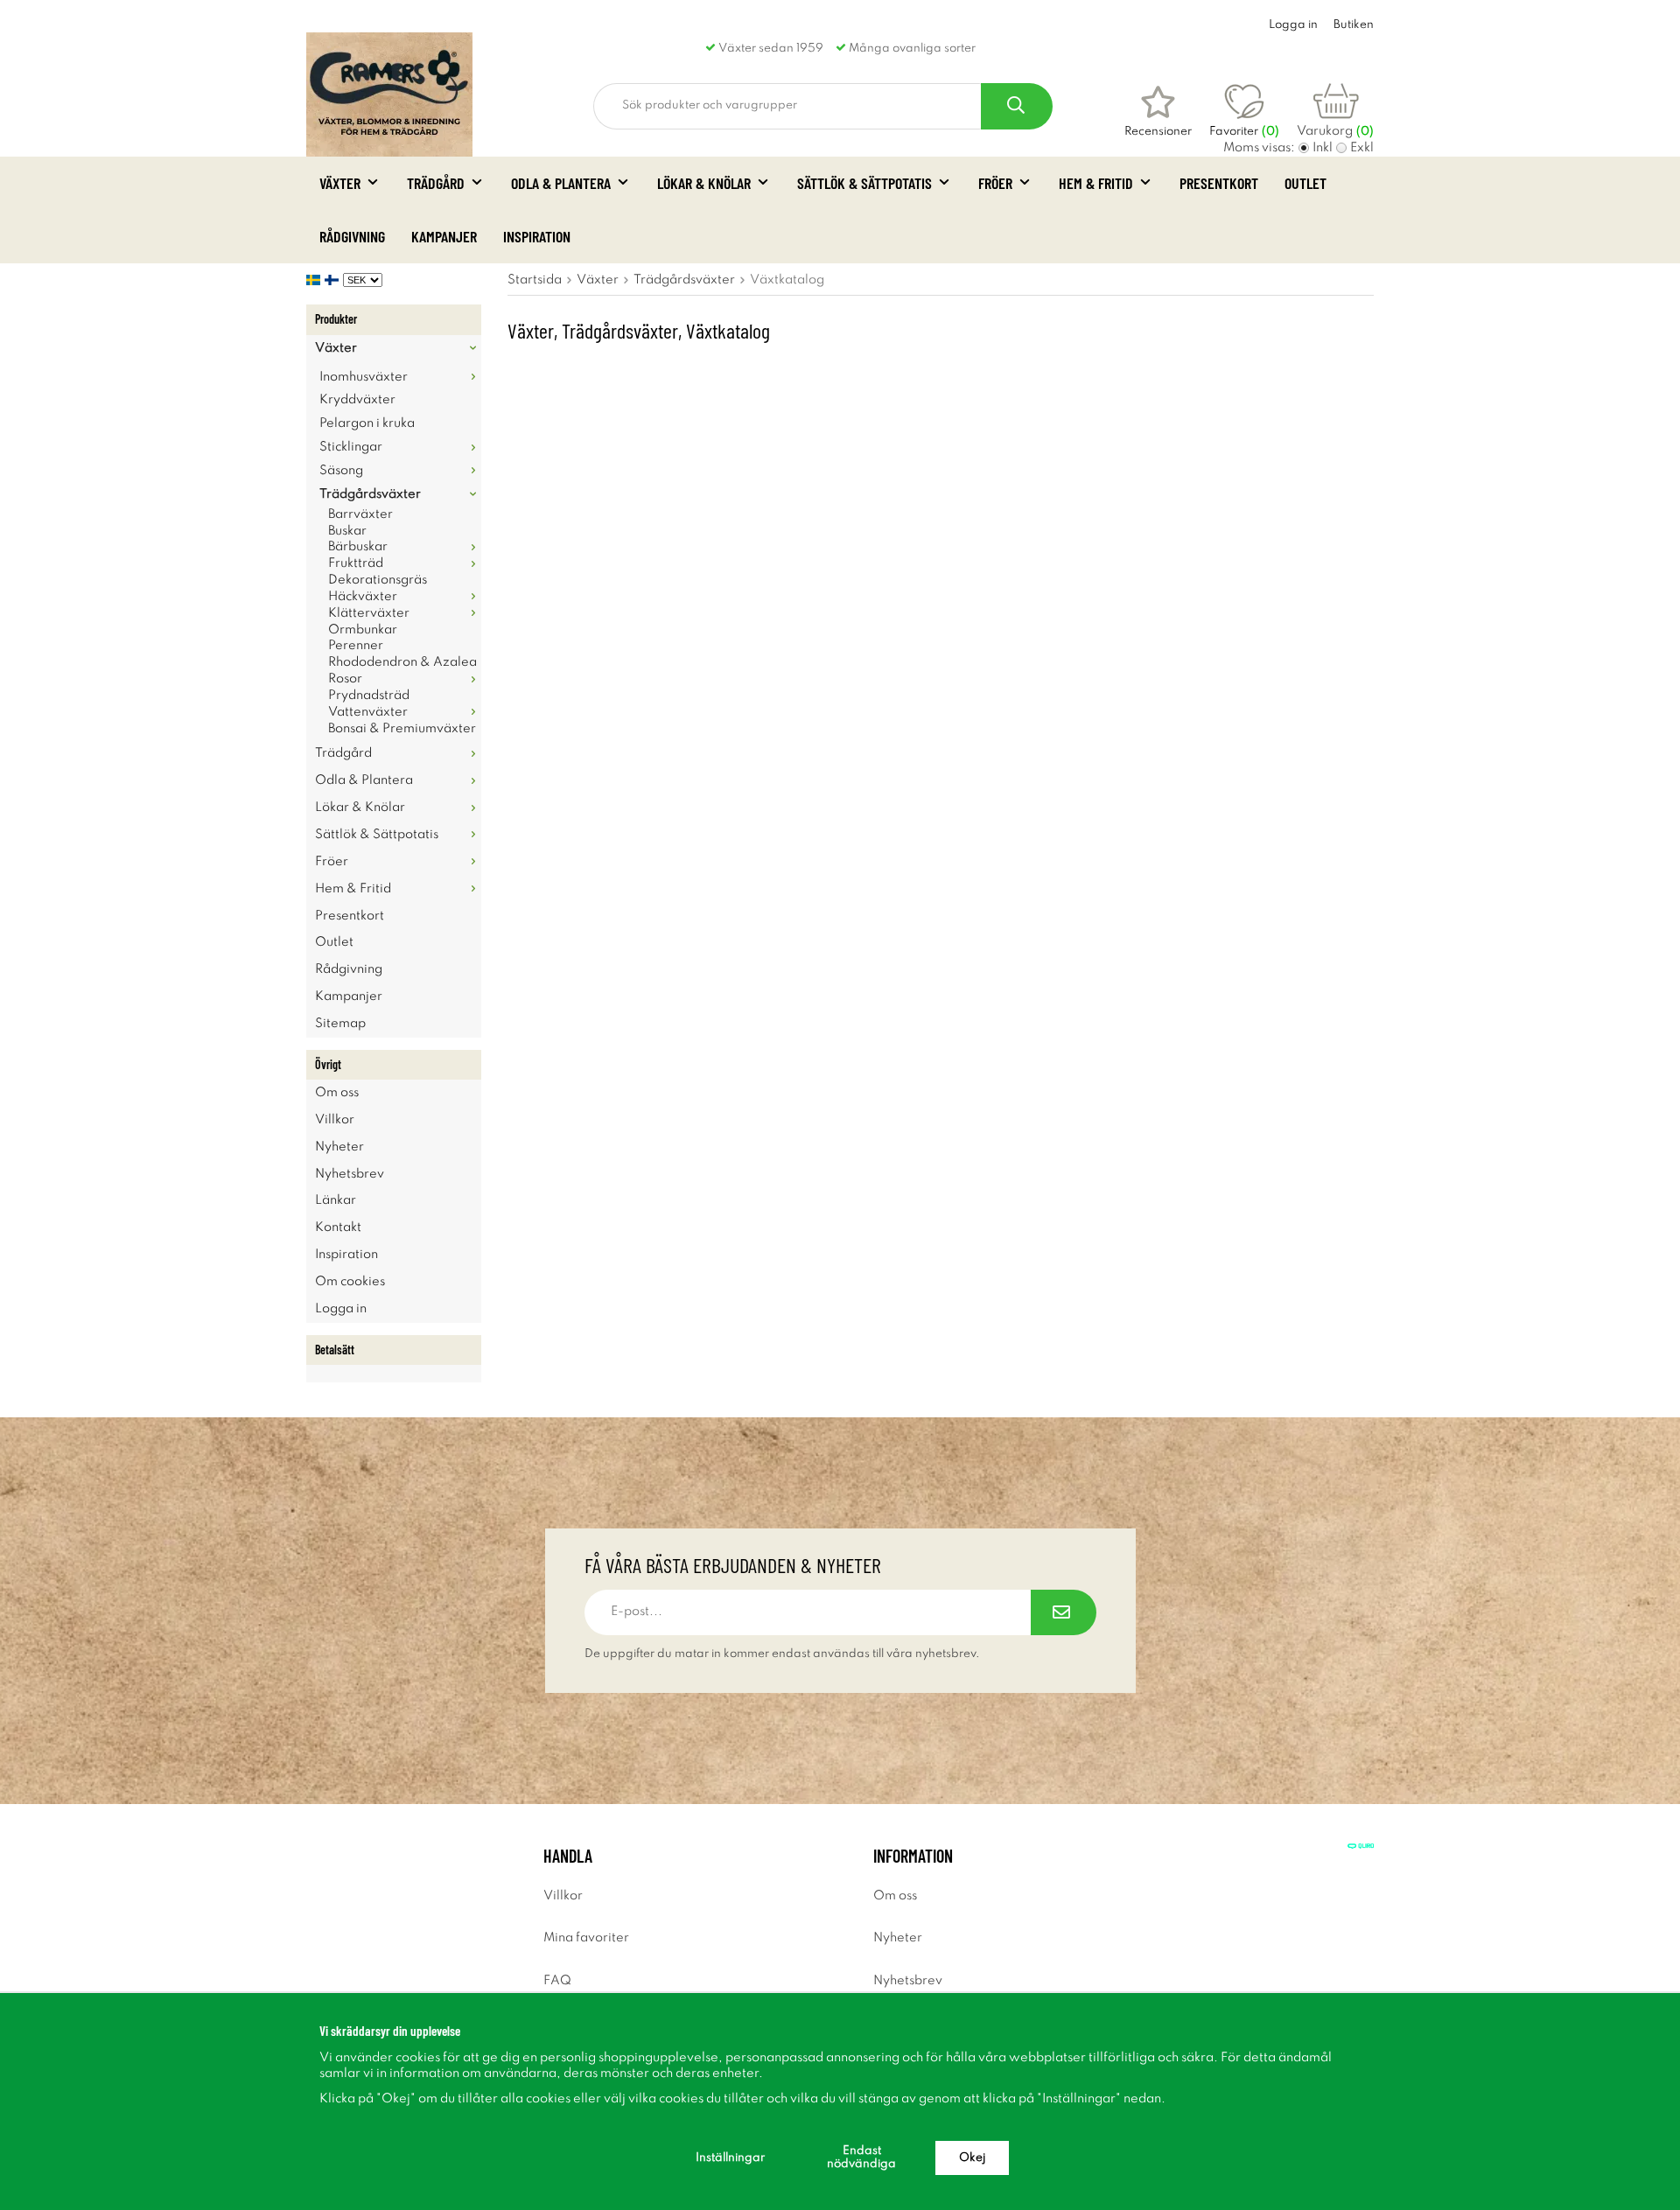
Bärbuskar (358, 547)
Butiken (1354, 25)
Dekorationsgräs (378, 580)
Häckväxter (363, 597)
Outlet (1305, 183)
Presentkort (1219, 183)
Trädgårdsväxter (370, 494)
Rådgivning (352, 236)
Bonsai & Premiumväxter (402, 729)
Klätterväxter (369, 613)
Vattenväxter (368, 712)
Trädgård (436, 183)
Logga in (1293, 25)
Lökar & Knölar (704, 183)
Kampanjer (444, 236)
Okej (972, 2158)
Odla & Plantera (561, 183)
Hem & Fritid (1096, 183)
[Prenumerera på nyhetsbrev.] (1064, 1612)
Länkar (336, 1200)
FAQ (557, 1981)
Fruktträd (356, 563)
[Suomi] (334, 280)
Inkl (1323, 148)
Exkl (1362, 148)
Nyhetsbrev (350, 1174)
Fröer (995, 183)
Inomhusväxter (364, 377)
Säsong (341, 471)
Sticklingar (351, 447)
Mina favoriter (586, 1938)
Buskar (347, 531)
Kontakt (338, 1227)
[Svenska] (315, 280)
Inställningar (730, 2158)
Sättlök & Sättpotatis (864, 183)
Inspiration (537, 236)
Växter (340, 183)
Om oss (337, 1093)
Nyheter (339, 1147)
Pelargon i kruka (367, 423)
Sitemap (340, 1024)
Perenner (356, 646)
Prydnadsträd (369, 696)
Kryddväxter (357, 400)
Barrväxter (360, 514)
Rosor (345, 679)
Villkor (335, 1120)
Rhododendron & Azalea (402, 662)
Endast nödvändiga (861, 2158)
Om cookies (350, 1282)
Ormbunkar (363, 630)
